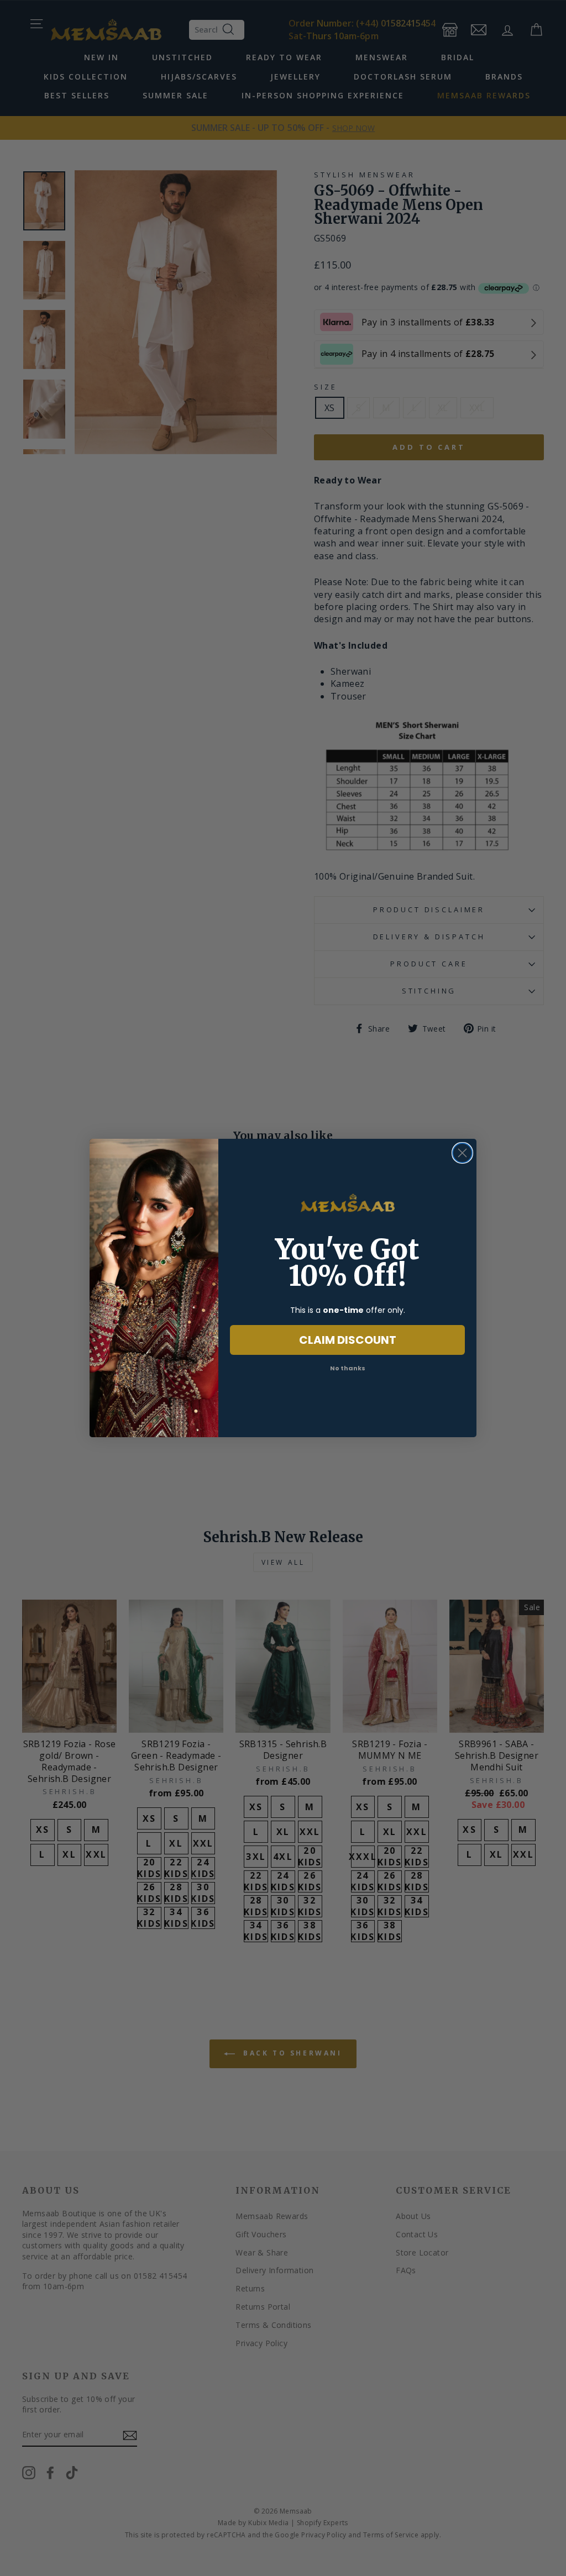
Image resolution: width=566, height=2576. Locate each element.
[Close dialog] (462, 1153)
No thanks (348, 1368)
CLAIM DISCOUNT (348, 1340)
